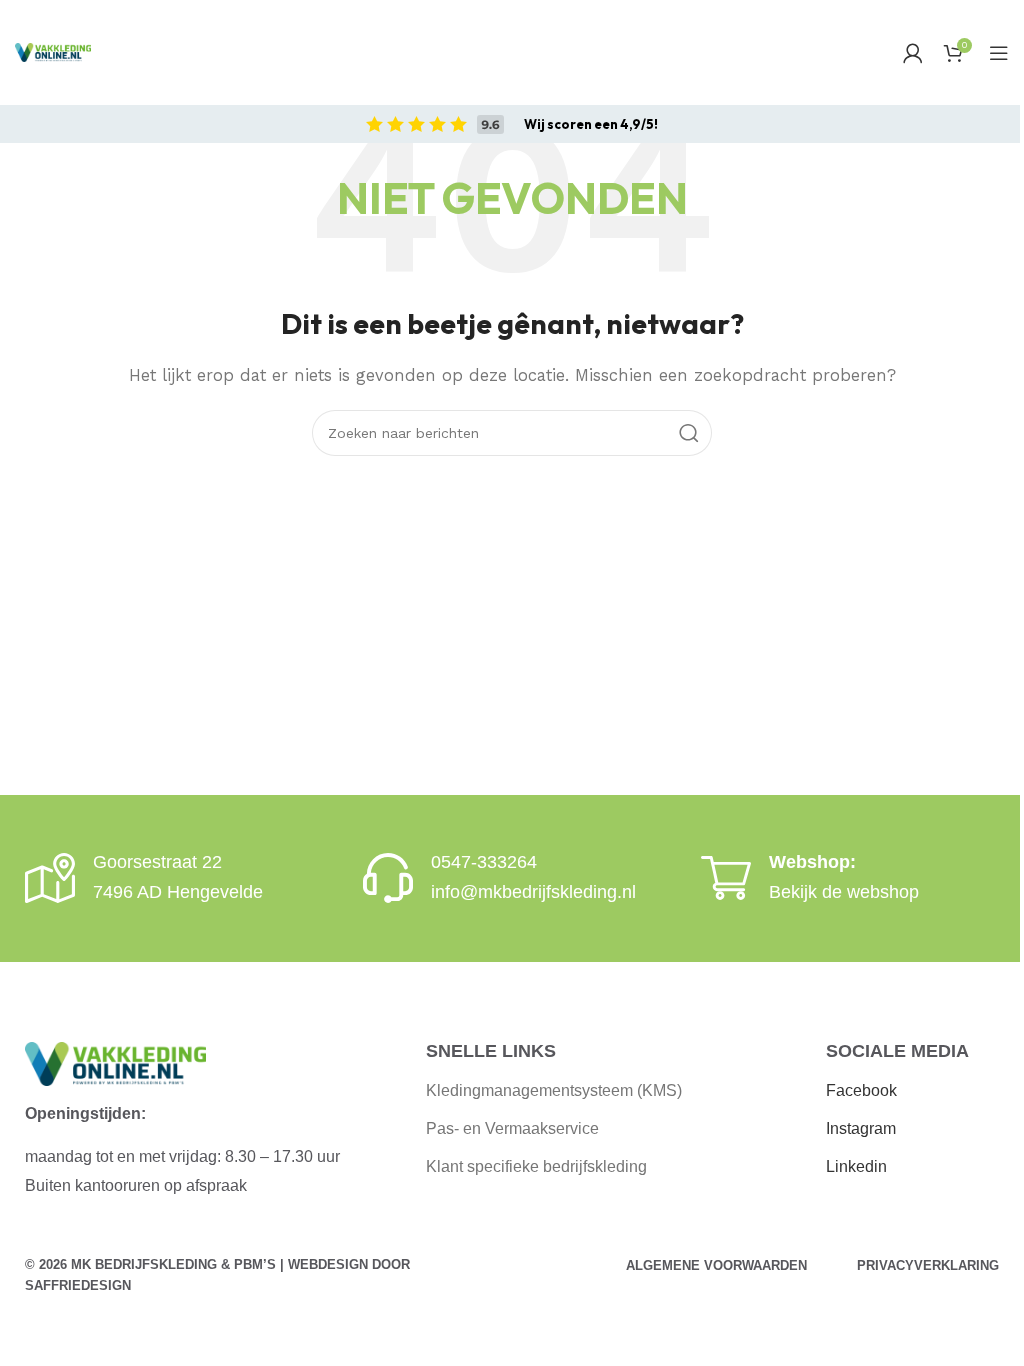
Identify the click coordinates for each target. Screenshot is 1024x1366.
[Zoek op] (689, 433)
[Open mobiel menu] (999, 53)
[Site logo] (53, 52)
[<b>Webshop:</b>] (726, 878)
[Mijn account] (913, 53)
